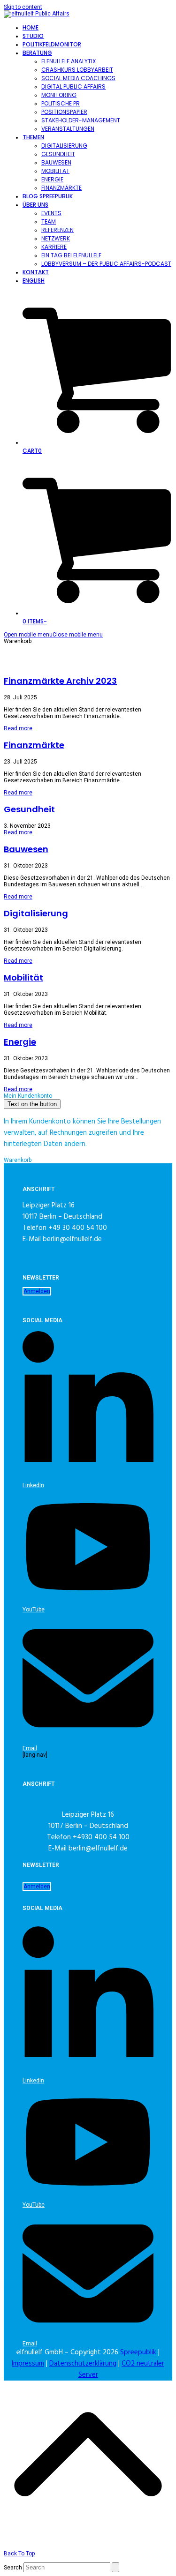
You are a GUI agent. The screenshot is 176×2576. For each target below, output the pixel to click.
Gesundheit (29, 809)
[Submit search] (115, 2567)
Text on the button (32, 1104)
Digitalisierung (36, 913)
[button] (53, 635)
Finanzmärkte (34, 745)
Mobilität (23, 977)
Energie (20, 1042)
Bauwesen (26, 849)
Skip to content (23, 7)
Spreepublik (138, 2352)
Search (13, 2568)
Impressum (28, 2364)
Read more (18, 728)
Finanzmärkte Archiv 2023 (60, 681)
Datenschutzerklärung (83, 2364)
